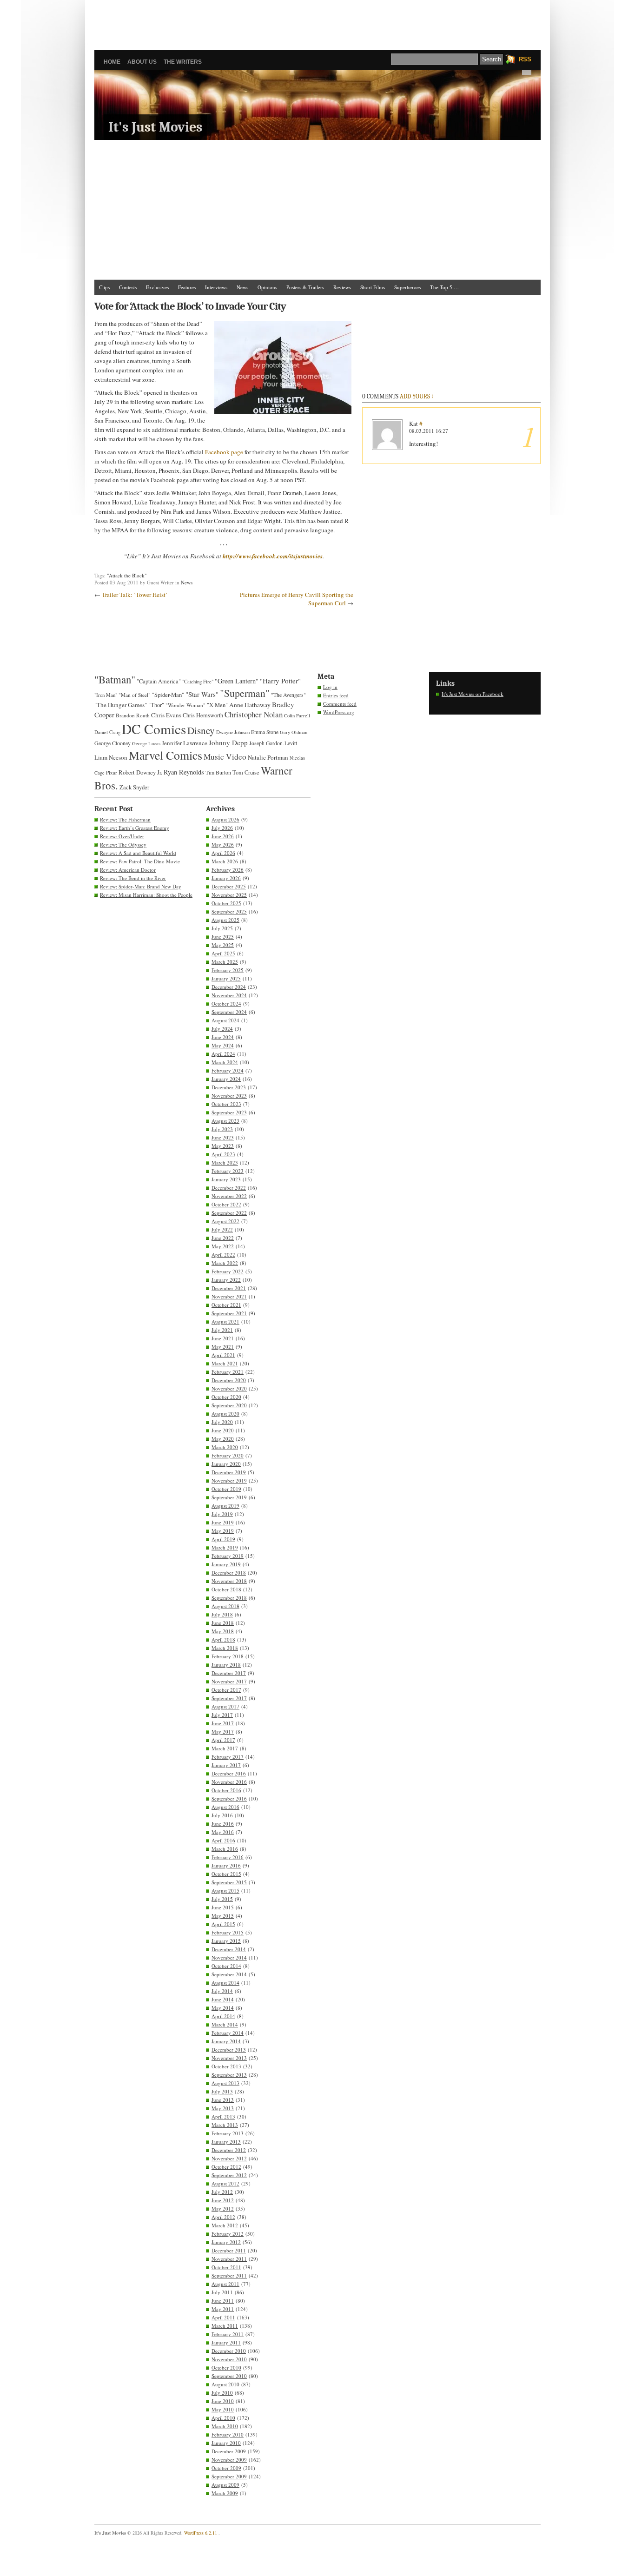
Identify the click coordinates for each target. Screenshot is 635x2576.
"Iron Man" (106, 695)
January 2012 (226, 2242)
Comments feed (340, 704)
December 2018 (229, 1573)
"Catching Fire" (198, 682)
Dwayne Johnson (233, 732)
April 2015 (223, 1924)
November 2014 (229, 1957)
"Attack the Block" (127, 575)
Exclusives (157, 287)
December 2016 (229, 1773)
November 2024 (229, 995)
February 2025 (228, 970)
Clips (104, 287)
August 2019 (225, 1506)
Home (112, 62)
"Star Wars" (202, 694)
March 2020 (225, 1447)
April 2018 (223, 1639)
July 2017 (222, 1715)
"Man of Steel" (135, 695)
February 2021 (228, 1372)
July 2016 (222, 1815)
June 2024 (223, 1037)
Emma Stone (265, 732)
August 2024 (225, 1020)
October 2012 (226, 2167)
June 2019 (223, 1522)
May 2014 (223, 2008)
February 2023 (228, 1171)
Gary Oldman (294, 732)
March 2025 (225, 962)
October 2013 (226, 2066)
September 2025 (229, 911)
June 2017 (223, 1723)
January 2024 (226, 1079)
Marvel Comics (165, 755)
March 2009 (225, 2493)
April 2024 (223, 1054)
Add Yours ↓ (417, 396)
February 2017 (228, 1757)
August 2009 (225, 2485)
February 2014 (228, 2033)
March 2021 (225, 1363)
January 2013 (226, 2142)
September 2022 (229, 1213)
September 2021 (229, 1313)
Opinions (267, 287)
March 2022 (225, 1263)
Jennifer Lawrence (185, 743)
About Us (142, 62)
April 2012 (223, 2217)
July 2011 (222, 2292)
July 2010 (222, 2393)
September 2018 (229, 1598)
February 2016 (228, 1857)
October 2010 (226, 2367)
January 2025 (226, 978)
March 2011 (225, 2326)
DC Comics (154, 729)
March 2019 (225, 1547)
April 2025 (223, 953)
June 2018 (223, 1623)
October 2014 (226, 1966)
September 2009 (229, 2476)
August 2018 (225, 1606)
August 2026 (225, 819)
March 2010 (225, 2426)
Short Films (373, 287)
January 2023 (226, 1179)
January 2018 (226, 1665)
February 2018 (228, 1656)
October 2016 (226, 1790)
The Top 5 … (444, 287)
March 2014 (225, 2024)
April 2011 (223, 2317)
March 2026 (225, 861)
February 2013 (228, 2133)
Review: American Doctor (128, 870)
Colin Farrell (297, 715)
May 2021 (223, 1347)
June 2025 (223, 937)
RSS (525, 59)
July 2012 (222, 2192)
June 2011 (223, 2301)
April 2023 (223, 1154)
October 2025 (226, 903)
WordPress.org (339, 712)
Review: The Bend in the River (133, 878)
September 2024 (229, 1012)
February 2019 (228, 1556)
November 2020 (229, 1388)
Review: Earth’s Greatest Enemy (135, 828)
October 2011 (226, 2267)
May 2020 (223, 1439)
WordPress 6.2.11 (201, 2533)
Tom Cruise (246, 772)
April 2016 (223, 1840)
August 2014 (225, 1983)
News (242, 287)
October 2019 (226, 1489)
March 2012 (225, 2225)
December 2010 (229, 2351)
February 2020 (228, 1455)
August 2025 (225, 920)
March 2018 (225, 1648)
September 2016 (229, 1798)
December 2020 (229, 1380)
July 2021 (222, 1330)
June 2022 (223, 1238)
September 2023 (229, 1112)
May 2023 (223, 1146)
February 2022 (228, 1271)
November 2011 (229, 2259)
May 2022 (223, 1246)
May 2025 (223, 945)
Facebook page (224, 452)
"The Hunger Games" (121, 705)
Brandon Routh (133, 715)
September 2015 (229, 1882)
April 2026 (223, 853)
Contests (128, 287)
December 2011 (229, 2250)
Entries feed (336, 695)
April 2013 (223, 2116)
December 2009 (229, 2451)
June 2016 (223, 1824)
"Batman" (115, 679)
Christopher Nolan (254, 714)
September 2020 (229, 1405)
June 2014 (223, 1999)
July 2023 (222, 1129)
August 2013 (225, 2083)
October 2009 (226, 2468)
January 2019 (226, 1564)
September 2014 (229, 1974)
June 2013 (223, 2100)
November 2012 (229, 2158)
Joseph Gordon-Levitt (273, 743)
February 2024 (228, 1070)
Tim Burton (218, 772)
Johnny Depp (228, 742)
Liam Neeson (111, 757)
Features (187, 287)
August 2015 (225, 1891)
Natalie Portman (268, 757)
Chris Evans (166, 715)
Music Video (225, 757)
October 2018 (226, 1589)
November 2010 (229, 2359)
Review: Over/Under (122, 836)
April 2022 (223, 1255)
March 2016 (225, 1849)
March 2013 (225, 2125)
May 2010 (223, 2409)
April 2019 (223, 1539)
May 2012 (223, 2208)
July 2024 (222, 1029)
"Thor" (156, 705)
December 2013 (229, 2050)
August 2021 (225, 1321)
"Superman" (245, 693)
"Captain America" (159, 681)
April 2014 (223, 2016)
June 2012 (223, 2200)
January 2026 (226, 878)
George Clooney (112, 743)
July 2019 (222, 1514)
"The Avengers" (288, 695)
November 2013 (229, 2058)
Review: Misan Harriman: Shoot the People (146, 895)
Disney (201, 730)
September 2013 (229, 2075)
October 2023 (226, 1104)
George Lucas (146, 743)
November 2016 (229, 1782)
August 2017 (225, 1706)
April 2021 (223, 1355)
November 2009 (229, 2460)
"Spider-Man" (168, 695)
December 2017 (229, 1673)
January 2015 (226, 1941)
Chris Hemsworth (203, 715)
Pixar (112, 772)
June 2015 (223, 1907)
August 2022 (225, 1221)
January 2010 (226, 2443)
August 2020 (225, 1414)
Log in (330, 687)
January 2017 (226, 1765)
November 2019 (229, 1480)
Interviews (216, 287)
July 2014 (222, 1991)
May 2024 (223, 1045)
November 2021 (229, 1296)
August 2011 (225, 2284)
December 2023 (229, 1087)
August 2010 (225, 2384)
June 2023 (223, 1137)
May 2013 (223, 2108)
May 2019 (223, 1531)
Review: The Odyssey (123, 844)
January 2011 (226, 2342)
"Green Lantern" (237, 681)
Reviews (342, 287)
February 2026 (228, 870)
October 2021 (226, 1305)
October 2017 (226, 1690)
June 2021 (223, 1338)
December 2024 (229, 987)
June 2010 (223, 2401)
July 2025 (222, 928)
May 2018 (223, 1631)
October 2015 (226, 1874)
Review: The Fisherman (125, 819)
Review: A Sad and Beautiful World (138, 853)
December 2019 (229, 1472)
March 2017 (225, 1748)
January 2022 (226, 1280)
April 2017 (223, 1740)
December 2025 (229, 886)
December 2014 (229, 1949)
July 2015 (222, 1899)
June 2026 (223, 836)
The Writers (183, 62)
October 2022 (226, 1204)
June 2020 (223, 1430)
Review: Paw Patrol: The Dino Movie (140, 861)
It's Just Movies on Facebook (473, 694)
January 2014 (226, 2041)
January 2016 (226, 1865)
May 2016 (223, 1832)
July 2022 (222, 1229)
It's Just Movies (155, 127)
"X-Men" (217, 705)
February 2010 (228, 2434)
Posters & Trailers (305, 287)
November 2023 (229, 1096)
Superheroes (407, 287)
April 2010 (223, 2418)
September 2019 (229, 1497)
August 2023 (225, 1121)
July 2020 (222, 1422)
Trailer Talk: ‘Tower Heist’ (135, 595)
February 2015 (228, 1932)
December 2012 (229, 2150)
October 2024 (226, 1003)
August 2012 (225, 2183)
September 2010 (229, 2376)
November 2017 (229, 1681)
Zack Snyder (134, 787)
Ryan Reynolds (184, 772)
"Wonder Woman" (185, 705)
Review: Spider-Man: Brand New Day (141, 886)
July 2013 (222, 2091)
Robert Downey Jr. (140, 772)
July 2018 (222, 1614)
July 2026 (222, 828)
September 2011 (229, 2275)
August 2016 (225, 1807)
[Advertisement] (317, 21)
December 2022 (229, 1188)
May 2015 (223, 1916)
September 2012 (229, 2175)
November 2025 (229, 895)
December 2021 (229, 1288)
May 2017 (223, 1732)
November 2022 (229, 1196)
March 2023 (225, 1162)
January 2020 (226, 1464)
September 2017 (229, 1698)
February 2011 (228, 2334)
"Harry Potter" (280, 681)
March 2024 (225, 1062)
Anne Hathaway (250, 705)
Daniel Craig (107, 732)
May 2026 (223, 844)
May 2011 (223, 2309)
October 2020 (226, 1397)
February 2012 (228, 2234)
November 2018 (229, 1581)
